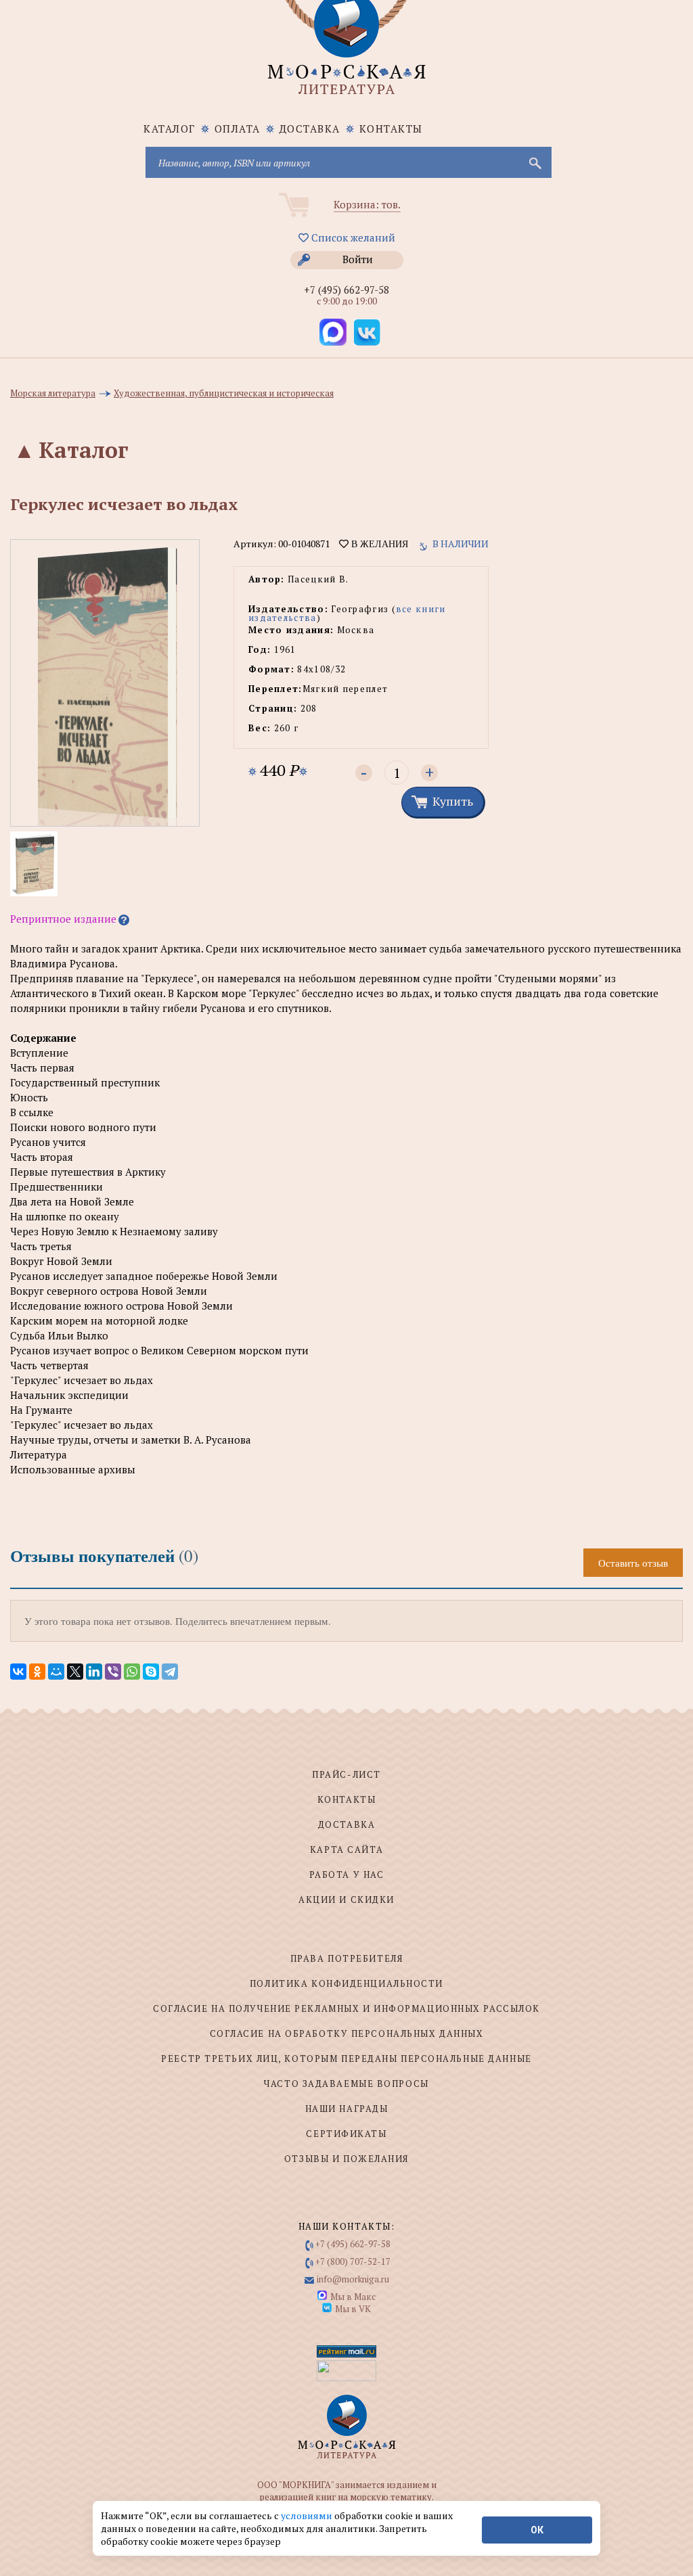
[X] (75, 1672)
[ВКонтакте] (18, 1672)
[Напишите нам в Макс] (333, 332)
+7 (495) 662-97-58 (346, 290)
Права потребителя (347, 1958)
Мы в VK (353, 2309)
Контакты (391, 129)
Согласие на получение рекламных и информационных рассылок (346, 2008)
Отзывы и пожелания (346, 2159)
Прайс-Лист (346, 1774)
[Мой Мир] (56, 1672)
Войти (358, 259)
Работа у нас (347, 1874)
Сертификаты (346, 2134)
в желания (378, 544)
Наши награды (347, 2109)
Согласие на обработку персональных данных (347, 2033)
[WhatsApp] (132, 1672)
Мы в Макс (353, 2297)
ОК (537, 2530)
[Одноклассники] (37, 1672)
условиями (308, 2515)
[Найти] (534, 162)
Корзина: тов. (367, 204)
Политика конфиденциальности (346, 1983)
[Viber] (113, 1672)
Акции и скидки (346, 1900)
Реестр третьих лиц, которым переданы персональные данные (346, 2058)
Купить (453, 801)
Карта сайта (346, 1849)
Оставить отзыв (633, 1563)
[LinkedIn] (94, 1672)
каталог (170, 129)
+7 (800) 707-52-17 (353, 2261)
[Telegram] (170, 1672)
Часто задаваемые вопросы (346, 2084)
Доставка (310, 129)
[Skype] (151, 1672)
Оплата (238, 129)
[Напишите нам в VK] (367, 332)
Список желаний (352, 237)
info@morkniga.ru (353, 2279)
